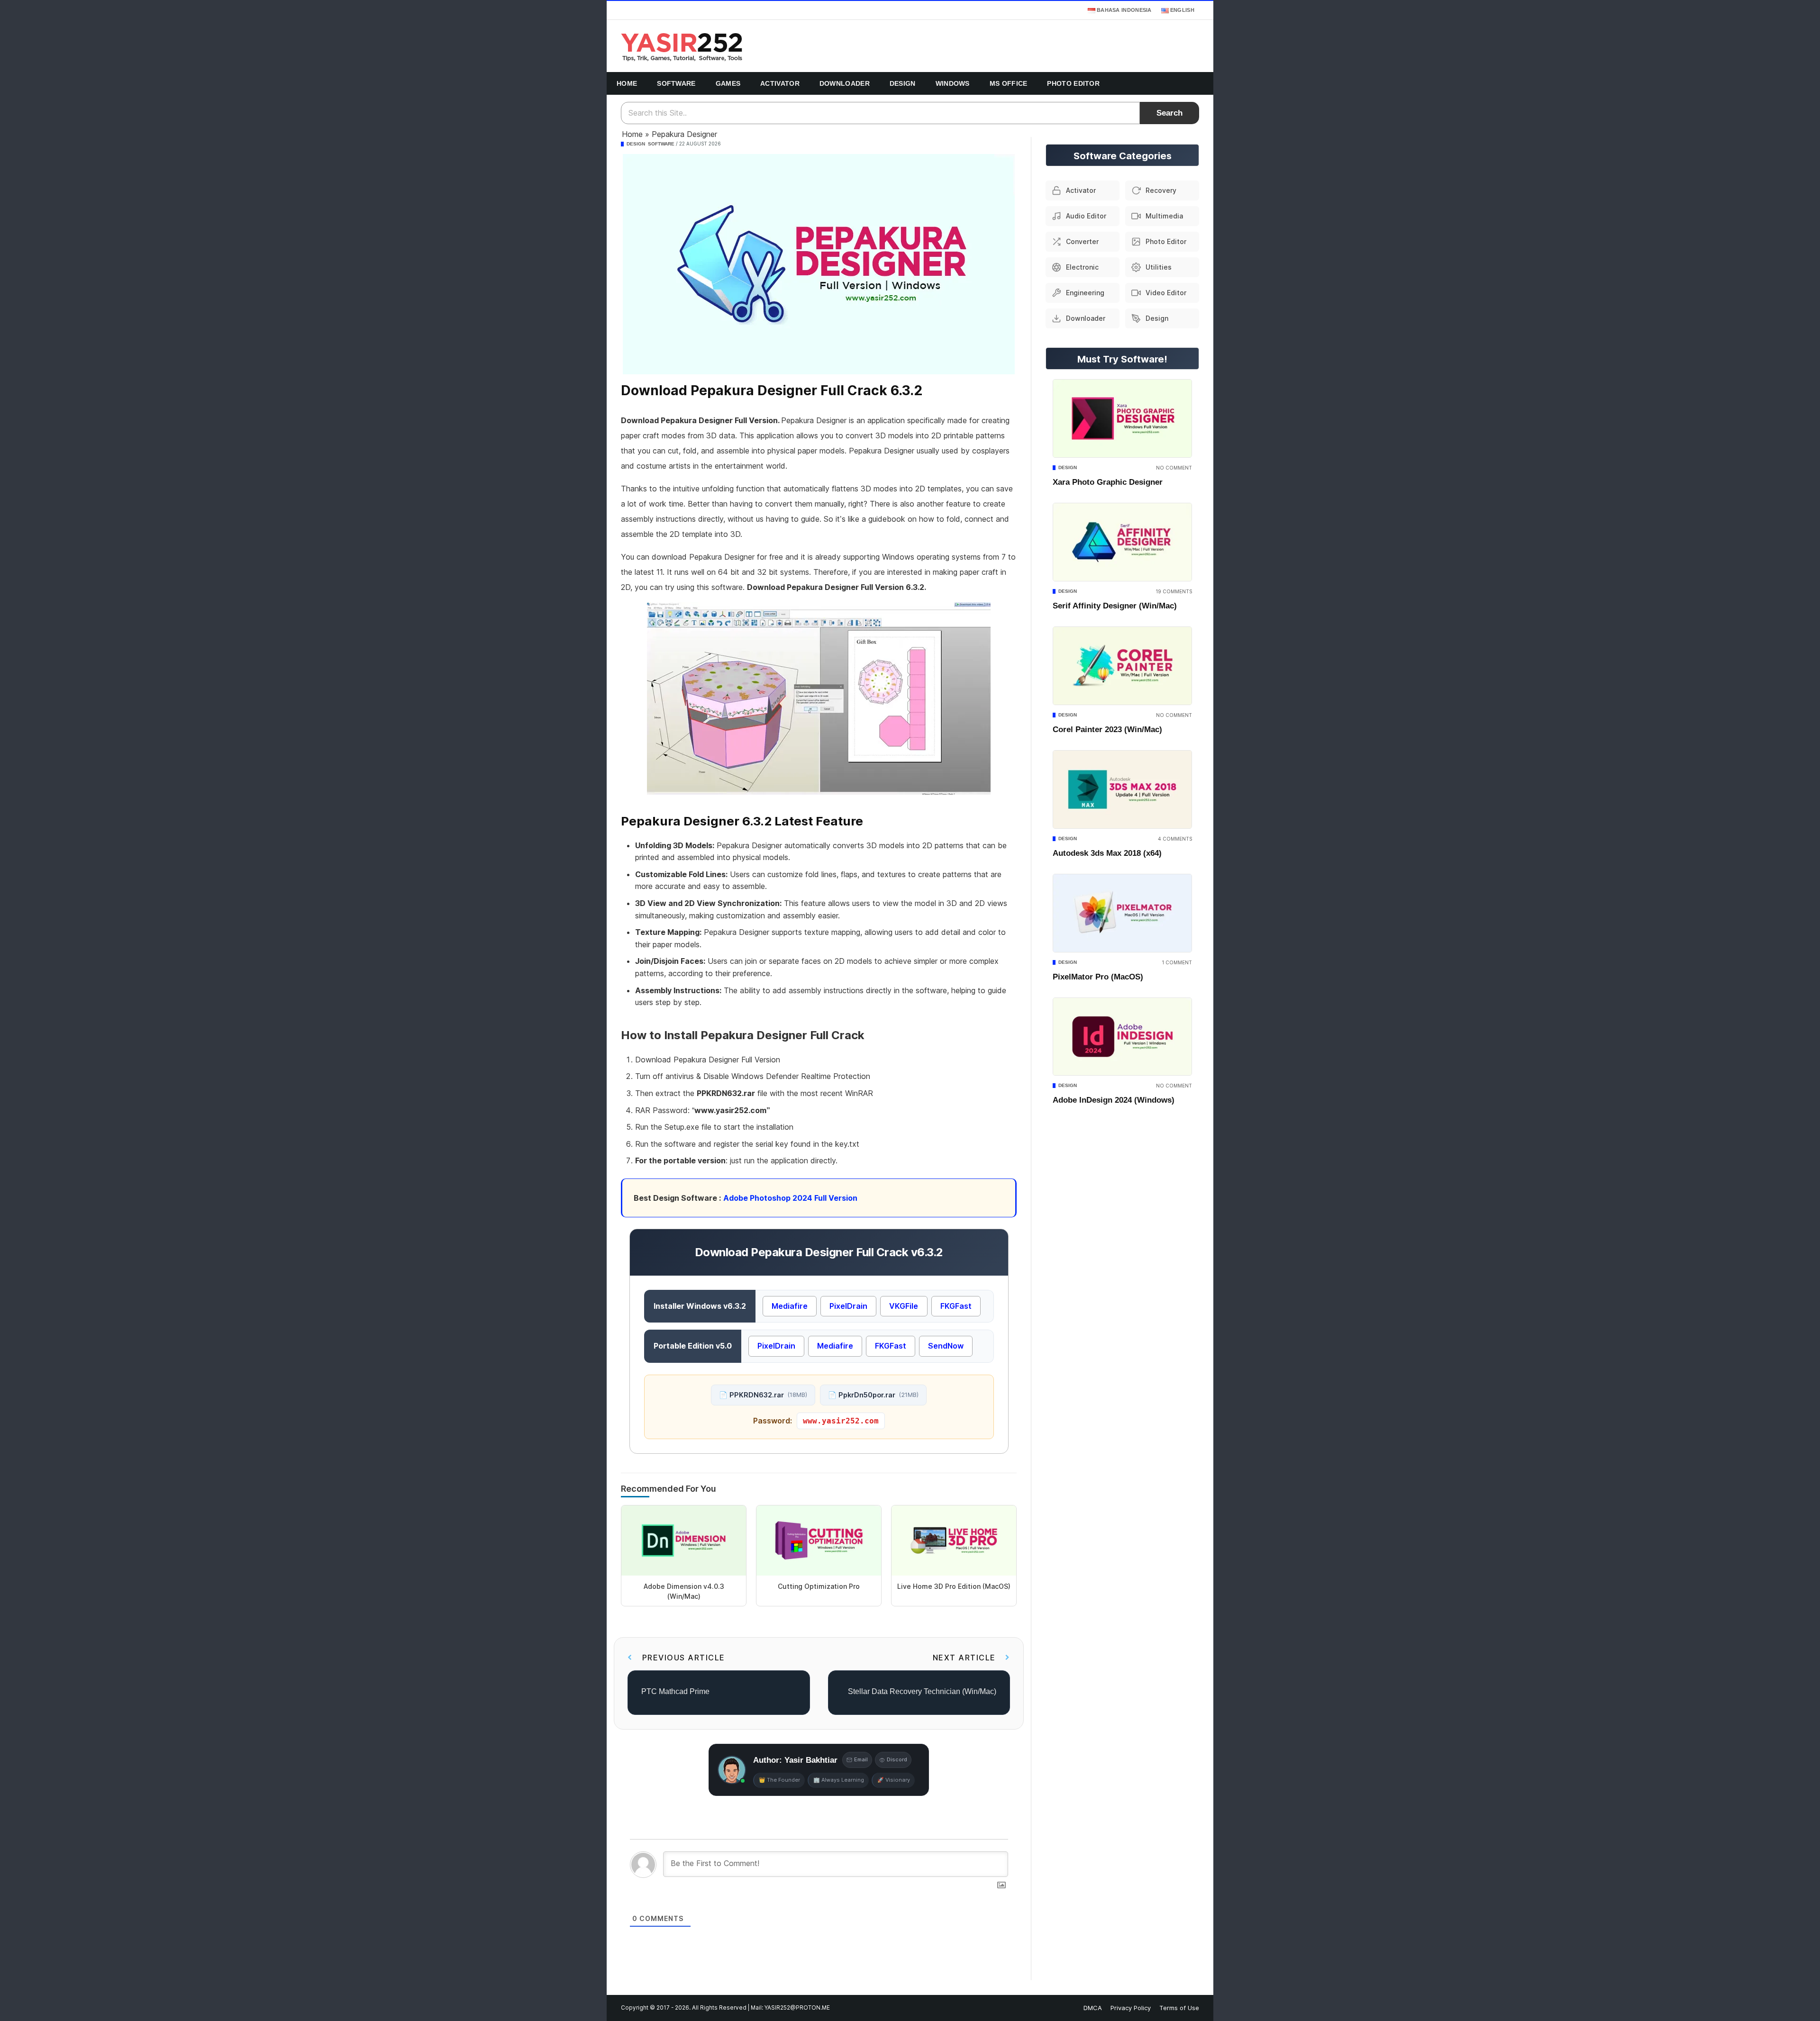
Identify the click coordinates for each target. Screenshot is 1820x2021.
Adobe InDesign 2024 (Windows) (1114, 1100)
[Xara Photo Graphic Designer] (1122, 418)
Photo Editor (1073, 83)
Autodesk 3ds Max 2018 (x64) (1107, 853)
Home (627, 83)
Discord (897, 1759)
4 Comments (1175, 839)
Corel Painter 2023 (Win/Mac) (1107, 730)
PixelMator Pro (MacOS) (1098, 977)
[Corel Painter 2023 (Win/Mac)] (1122, 666)
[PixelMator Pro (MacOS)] (1122, 913)
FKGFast (956, 1306)
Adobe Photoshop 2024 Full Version (790, 1198)
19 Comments (1174, 591)
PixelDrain (848, 1306)
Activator (780, 83)
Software (676, 83)
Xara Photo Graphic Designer (1108, 482)
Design (903, 83)
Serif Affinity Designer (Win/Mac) (1115, 606)
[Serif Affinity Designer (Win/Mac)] (1122, 542)
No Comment (1174, 468)
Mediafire (790, 1306)
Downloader (845, 83)
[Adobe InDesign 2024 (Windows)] (1122, 1037)
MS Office (1009, 83)
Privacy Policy (1131, 2008)
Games (728, 83)
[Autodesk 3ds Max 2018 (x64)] (1122, 789)
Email (861, 1759)
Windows (953, 83)
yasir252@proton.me (797, 2008)
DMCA (1093, 2008)
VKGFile (904, 1306)
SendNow (946, 1346)
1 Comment (1177, 962)
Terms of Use (1179, 2008)
